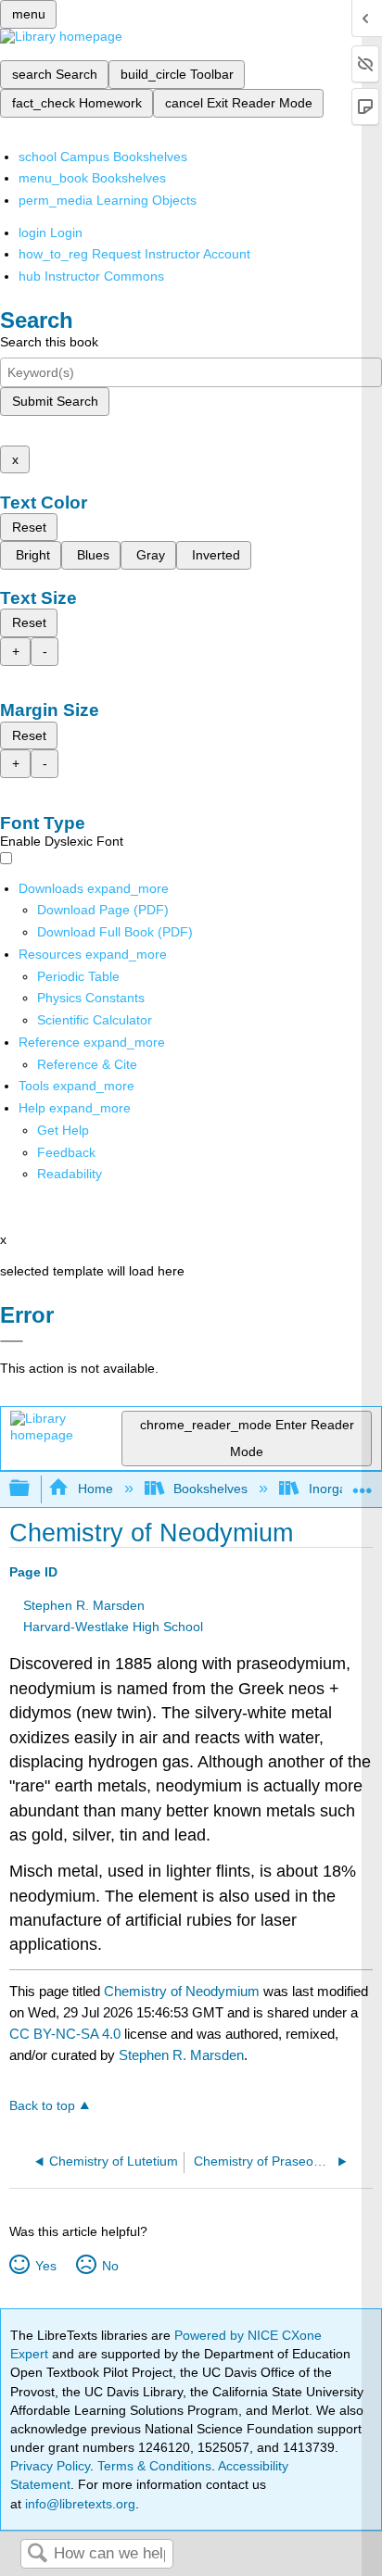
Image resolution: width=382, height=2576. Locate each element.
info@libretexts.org (78, 2504)
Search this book (49, 342)
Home (95, 1489)
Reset (29, 527)
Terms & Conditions (154, 2466)
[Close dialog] (12, 1341)
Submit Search (55, 401)
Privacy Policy (50, 2466)
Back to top (42, 2106)
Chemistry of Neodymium (182, 1991)
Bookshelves (210, 1489)
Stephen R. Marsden (84, 1606)
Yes (45, 2266)
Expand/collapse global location (363, 1483)
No (110, 2266)
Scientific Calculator (95, 1020)
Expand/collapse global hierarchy (32, 1489)
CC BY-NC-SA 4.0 (65, 2034)
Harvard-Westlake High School (113, 1627)
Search (37, 2554)
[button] (66, 1152)
